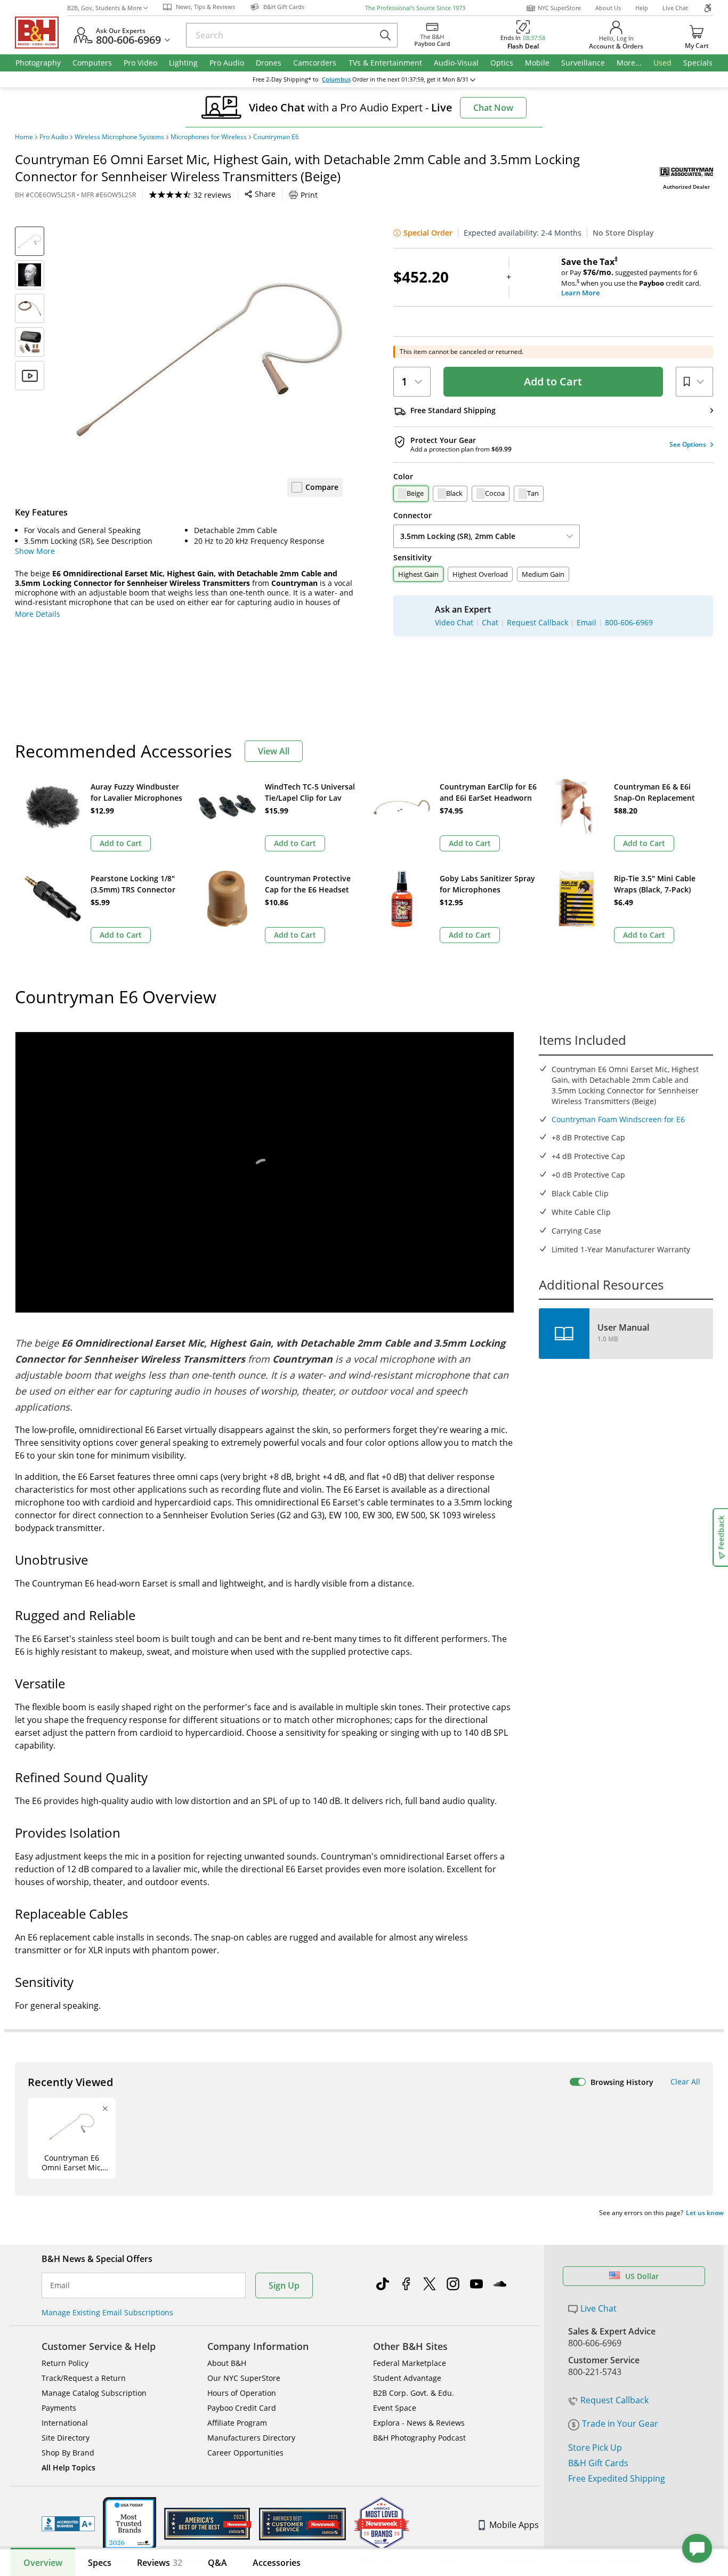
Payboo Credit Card (242, 2408)
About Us (608, 8)
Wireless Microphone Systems (119, 137)
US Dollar (642, 2276)
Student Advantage (407, 2378)
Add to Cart (553, 381)
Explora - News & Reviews (419, 2423)
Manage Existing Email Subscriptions (107, 2312)
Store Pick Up (595, 2448)
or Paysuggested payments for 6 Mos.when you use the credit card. (631, 277)
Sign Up (284, 2285)
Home (24, 137)
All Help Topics (68, 2468)
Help (642, 8)
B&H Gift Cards (598, 2463)
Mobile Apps (514, 2525)
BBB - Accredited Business (68, 2524)
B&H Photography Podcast (419, 2438)
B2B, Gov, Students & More (104, 8)
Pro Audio (54, 137)
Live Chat (675, 8)
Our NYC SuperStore (244, 2378)
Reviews (160, 2563)
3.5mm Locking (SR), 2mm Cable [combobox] (458, 536)
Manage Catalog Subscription (94, 2393)
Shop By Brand (68, 2453)
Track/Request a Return (84, 2378)
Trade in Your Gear (620, 2424)
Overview (43, 2563)
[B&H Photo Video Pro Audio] (41, 33)
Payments (59, 2408)
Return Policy (65, 2363)
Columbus (336, 79)
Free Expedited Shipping (617, 2478)
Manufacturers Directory (251, 2438)
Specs (100, 2563)
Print (309, 195)
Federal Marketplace (410, 2363)
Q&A (217, 2563)
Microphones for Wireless (209, 137)
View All (274, 751)
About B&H (227, 2363)
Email (60, 2285)
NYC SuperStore (559, 8)
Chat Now (493, 108)
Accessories (277, 2563)
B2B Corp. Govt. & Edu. (414, 2393)
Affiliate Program (237, 2423)
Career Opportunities (245, 2453)
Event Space (395, 2408)
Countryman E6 (276, 137)
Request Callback (614, 2400)
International (65, 2423)
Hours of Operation (242, 2393)
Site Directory (66, 2438)
